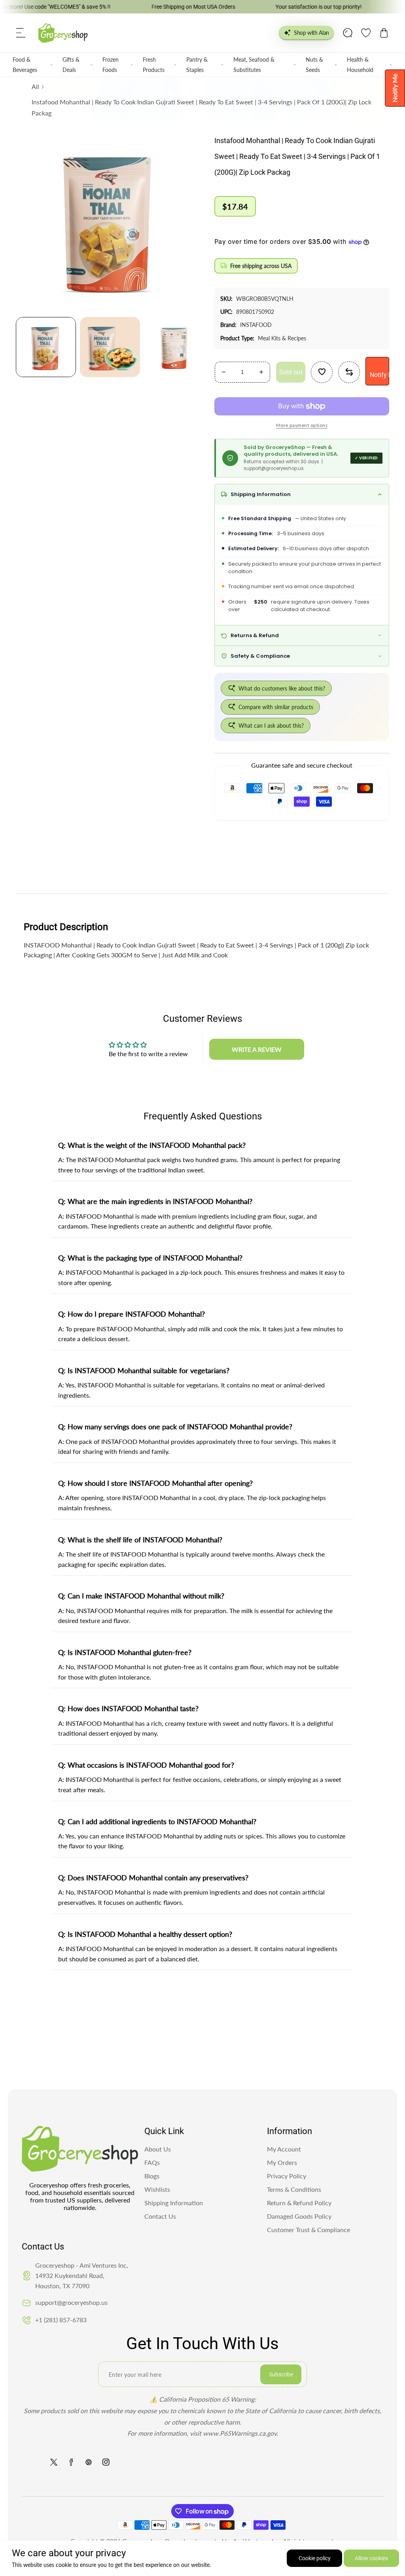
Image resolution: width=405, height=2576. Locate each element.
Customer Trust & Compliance (308, 2230)
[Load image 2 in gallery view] (110, 347)
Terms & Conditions (294, 2189)
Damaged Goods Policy (299, 2216)
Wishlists (157, 2189)
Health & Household (360, 64)
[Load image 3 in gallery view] (174, 347)
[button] (21, 33)
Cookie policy (315, 2558)
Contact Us (160, 2216)
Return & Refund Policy (299, 2203)
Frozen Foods (111, 64)
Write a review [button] (257, 1049)
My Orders (282, 2162)
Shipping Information (174, 2203)
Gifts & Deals (71, 64)
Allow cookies (371, 2558)
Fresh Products (154, 64)
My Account (284, 2149)
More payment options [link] (302, 425)
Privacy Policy (287, 2176)
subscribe (281, 2374)
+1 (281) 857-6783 (61, 2320)
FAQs (152, 2162)
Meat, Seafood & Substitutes (254, 64)
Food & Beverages (25, 64)
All (35, 86)
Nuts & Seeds (314, 64)
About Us (158, 2149)
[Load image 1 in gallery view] (46, 347)
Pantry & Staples (197, 64)
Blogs (152, 2176)
